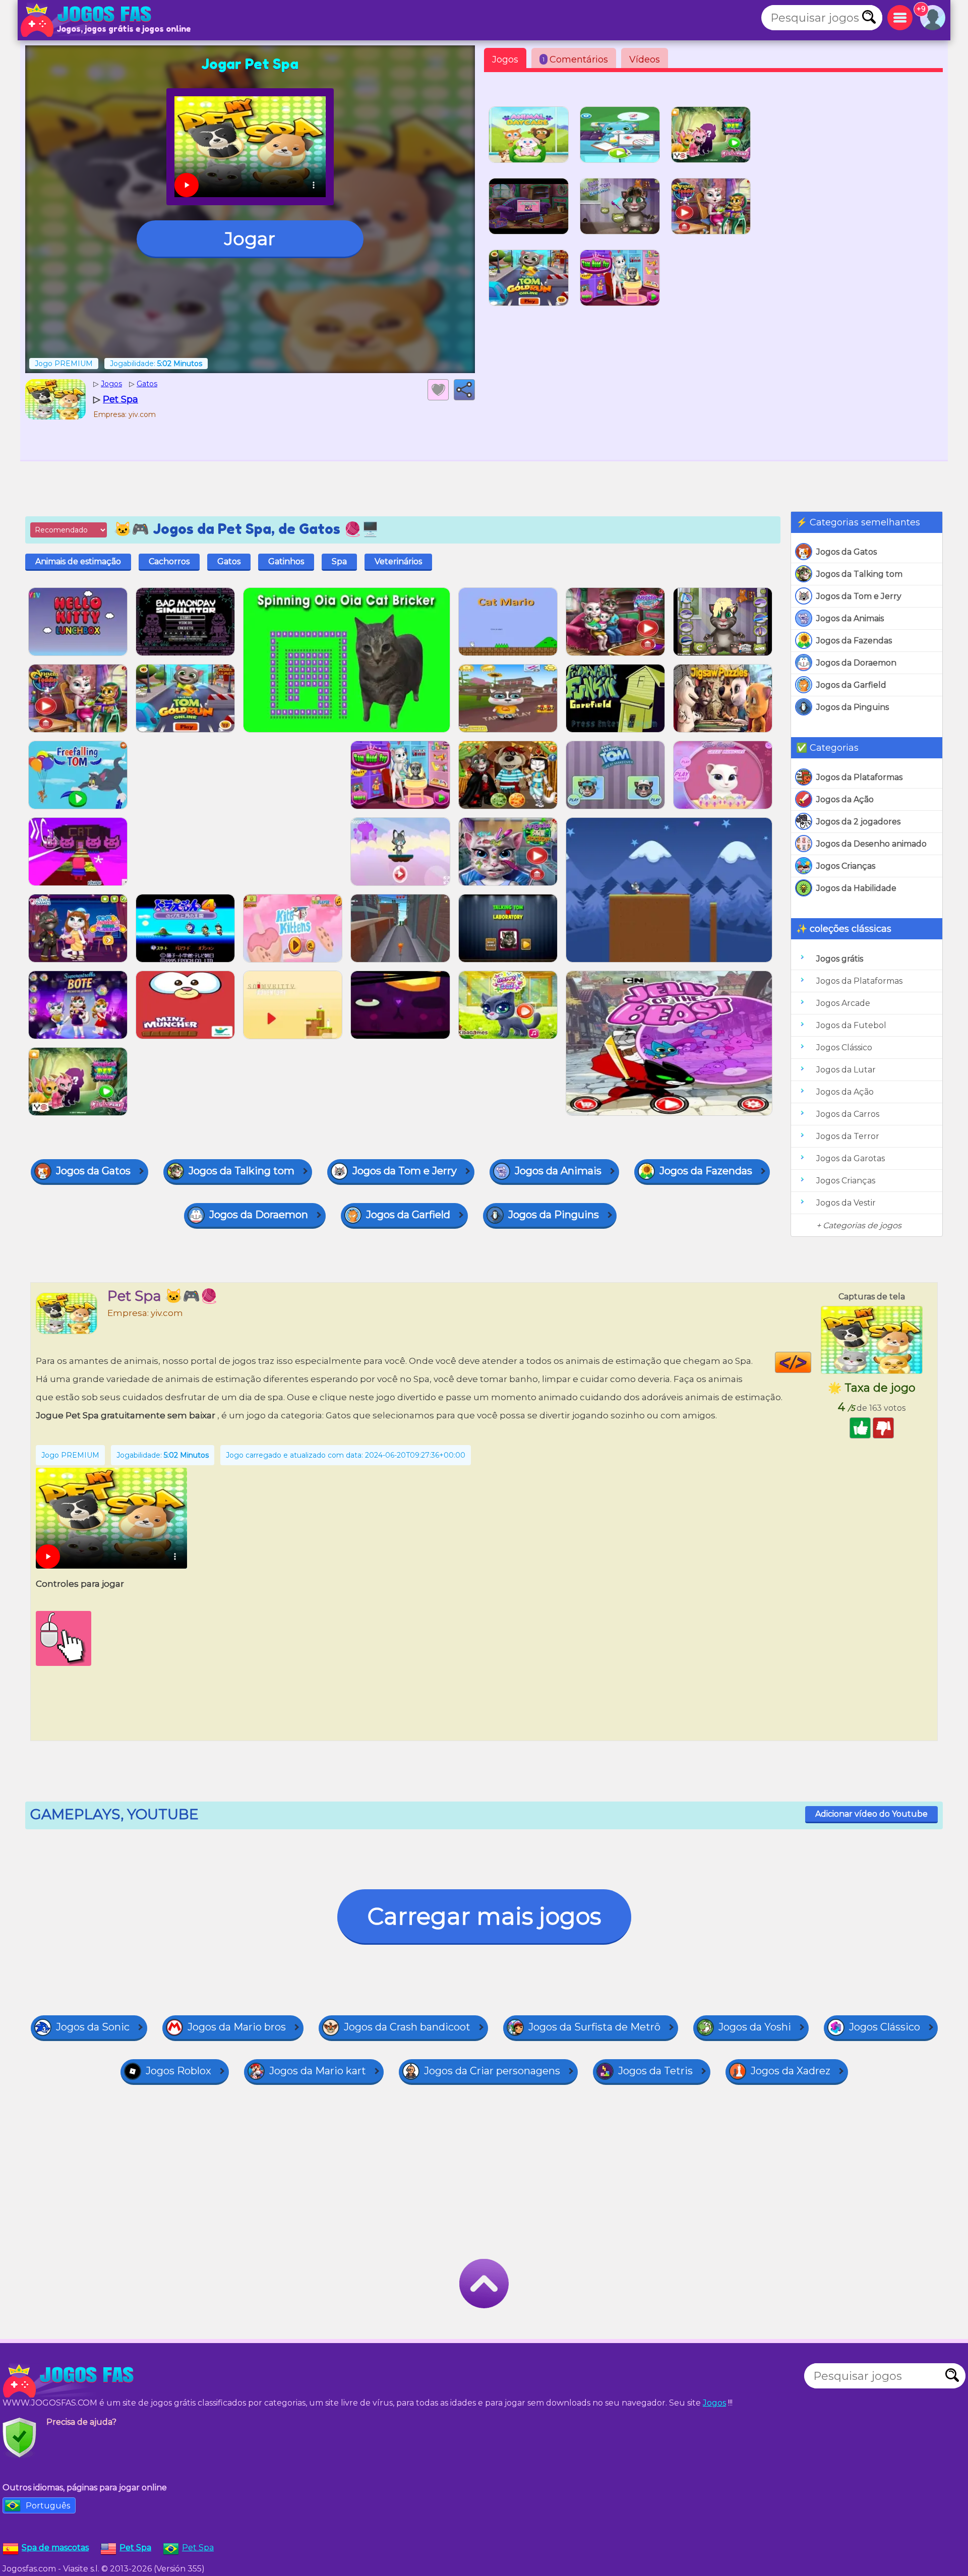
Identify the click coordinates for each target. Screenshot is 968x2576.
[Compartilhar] (464, 390)
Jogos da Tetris (655, 2071)
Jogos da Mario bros (237, 2027)
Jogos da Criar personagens (492, 2071)
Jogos (505, 59)
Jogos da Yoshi (755, 2027)
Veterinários (398, 561)
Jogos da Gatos (846, 552)
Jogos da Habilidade (856, 888)
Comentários (575, 59)
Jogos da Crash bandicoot (407, 2027)
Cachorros (169, 561)
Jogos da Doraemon (856, 663)
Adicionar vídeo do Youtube (871, 1814)
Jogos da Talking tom (859, 574)
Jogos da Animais (850, 618)
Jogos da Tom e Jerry (859, 596)
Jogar (250, 238)
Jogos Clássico (844, 1047)
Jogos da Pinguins (853, 707)
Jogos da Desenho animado (871, 844)
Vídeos (645, 59)
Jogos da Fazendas (854, 641)
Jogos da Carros (848, 1114)
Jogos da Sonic (93, 2027)
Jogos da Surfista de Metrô (594, 2027)
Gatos (229, 561)
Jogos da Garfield (851, 685)
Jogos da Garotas (851, 1158)
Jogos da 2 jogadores (858, 822)
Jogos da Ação (845, 799)
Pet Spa (198, 2548)
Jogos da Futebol (851, 1025)
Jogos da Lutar (846, 1070)
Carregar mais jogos (484, 1916)
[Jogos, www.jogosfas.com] (88, 20)
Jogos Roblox (178, 2071)
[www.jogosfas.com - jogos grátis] (71, 2381)
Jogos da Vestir (846, 1203)
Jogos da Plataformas (859, 777)
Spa (339, 561)
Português (48, 2506)
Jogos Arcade (843, 1003)
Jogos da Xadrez (791, 2071)
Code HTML (811, 1362)
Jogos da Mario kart (318, 2071)
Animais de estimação (78, 561)
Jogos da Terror (848, 1136)
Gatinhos (286, 561)
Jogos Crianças (846, 866)
